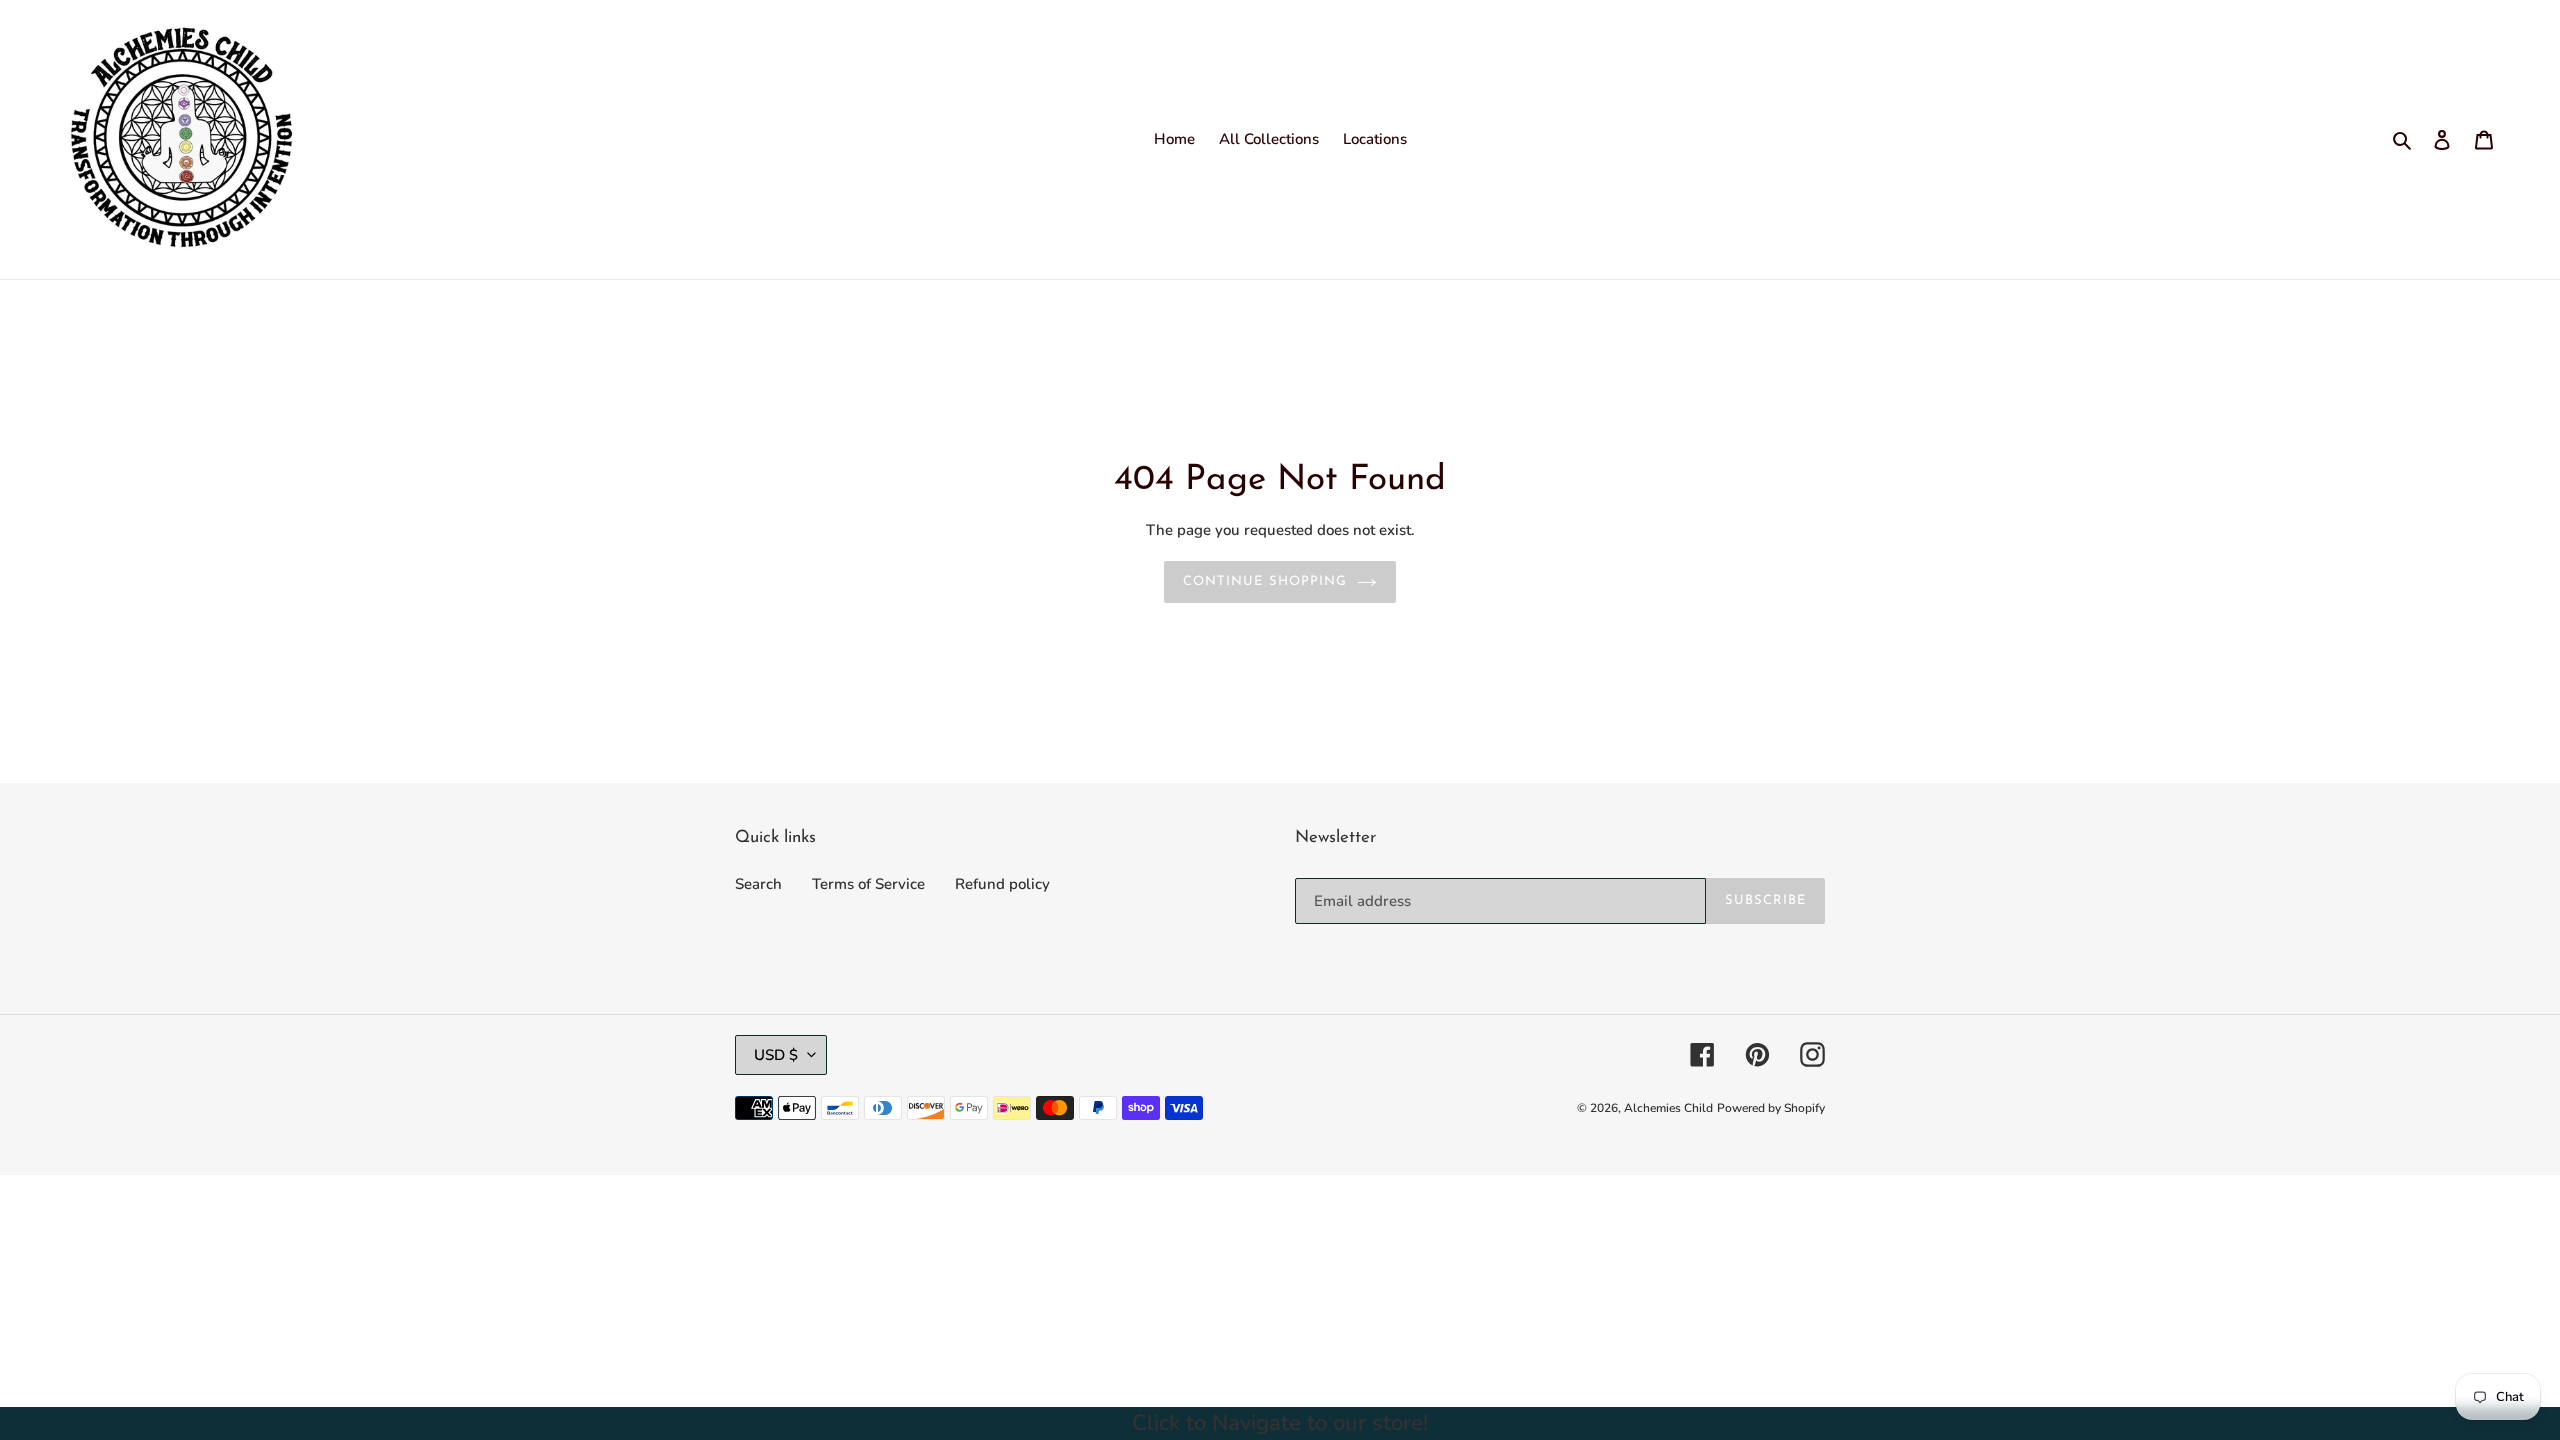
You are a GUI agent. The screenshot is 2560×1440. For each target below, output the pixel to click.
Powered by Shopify (1771, 1108)
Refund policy (1002, 884)
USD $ (776, 1055)
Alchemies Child (1668, 1108)
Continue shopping (1265, 581)
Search (758, 884)
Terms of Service (868, 884)
